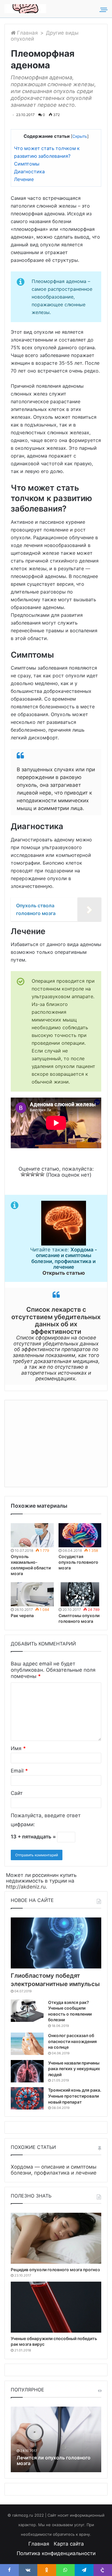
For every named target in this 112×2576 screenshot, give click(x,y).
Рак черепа (22, 1615)
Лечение (24, 179)
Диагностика (29, 172)
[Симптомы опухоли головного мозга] (80, 1594)
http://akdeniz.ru (26, 1887)
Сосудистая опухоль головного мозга (78, 1562)
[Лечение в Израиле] (25, 9)
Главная (27, 33)
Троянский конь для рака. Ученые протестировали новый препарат (75, 2096)
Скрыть (80, 136)
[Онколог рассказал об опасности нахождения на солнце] (27, 2044)
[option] (56, 2439)
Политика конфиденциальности (56, 2553)
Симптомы (27, 164)
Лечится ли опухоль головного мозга (54, 2460)
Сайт (17, 1793)
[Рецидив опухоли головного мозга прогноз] (56, 2238)
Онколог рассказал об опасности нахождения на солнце (72, 2041)
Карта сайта (69, 2544)
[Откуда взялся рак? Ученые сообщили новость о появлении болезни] (27, 2011)
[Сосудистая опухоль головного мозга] (80, 1535)
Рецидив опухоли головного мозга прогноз (55, 2270)
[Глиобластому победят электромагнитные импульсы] (56, 1943)
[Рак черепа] (32, 1594)
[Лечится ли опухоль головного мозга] (56, 2439)
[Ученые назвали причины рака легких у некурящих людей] (27, 2071)
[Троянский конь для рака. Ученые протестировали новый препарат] (27, 2098)
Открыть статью (64, 1273)
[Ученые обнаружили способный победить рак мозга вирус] (56, 2307)
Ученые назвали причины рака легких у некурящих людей (74, 2069)
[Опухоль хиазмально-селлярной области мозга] (32, 1535)
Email (19, 1771)
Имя (18, 1748)
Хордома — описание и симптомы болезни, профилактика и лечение (54, 2170)
